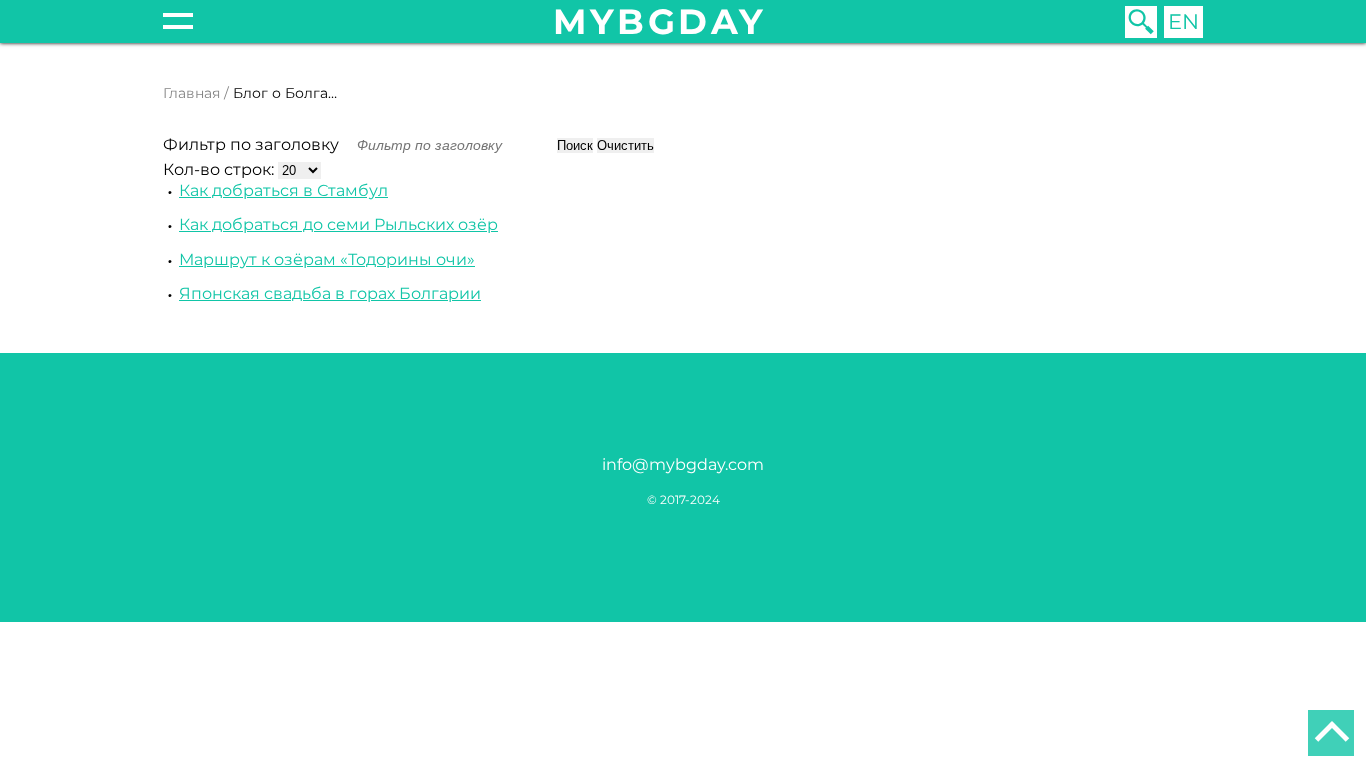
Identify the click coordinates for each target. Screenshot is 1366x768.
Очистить (625, 145)
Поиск (575, 145)
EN (1183, 21)
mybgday (660, 21)
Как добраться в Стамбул (283, 190)
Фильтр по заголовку (253, 144)
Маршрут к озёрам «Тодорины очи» (327, 259)
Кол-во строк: (220, 169)
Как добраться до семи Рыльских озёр (338, 224)
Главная (191, 93)
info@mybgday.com (683, 464)
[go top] (1331, 733)
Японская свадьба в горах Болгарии (330, 293)
